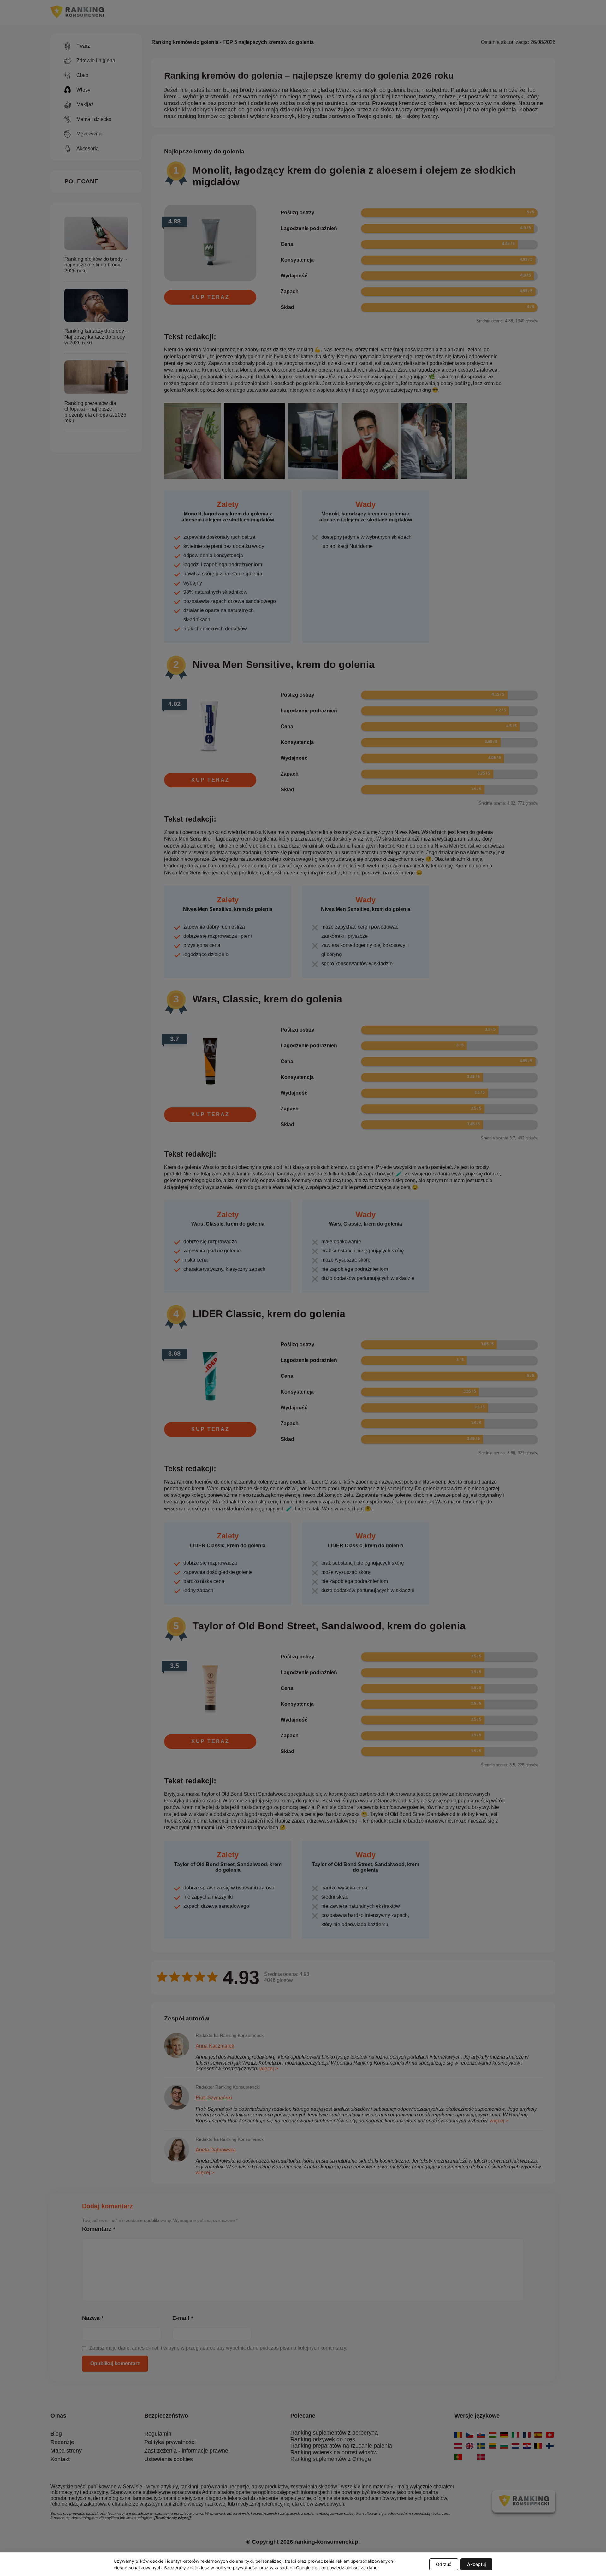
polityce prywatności (237, 2568)
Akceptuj (476, 2564)
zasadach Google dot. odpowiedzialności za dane (326, 2568)
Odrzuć (444, 2564)
